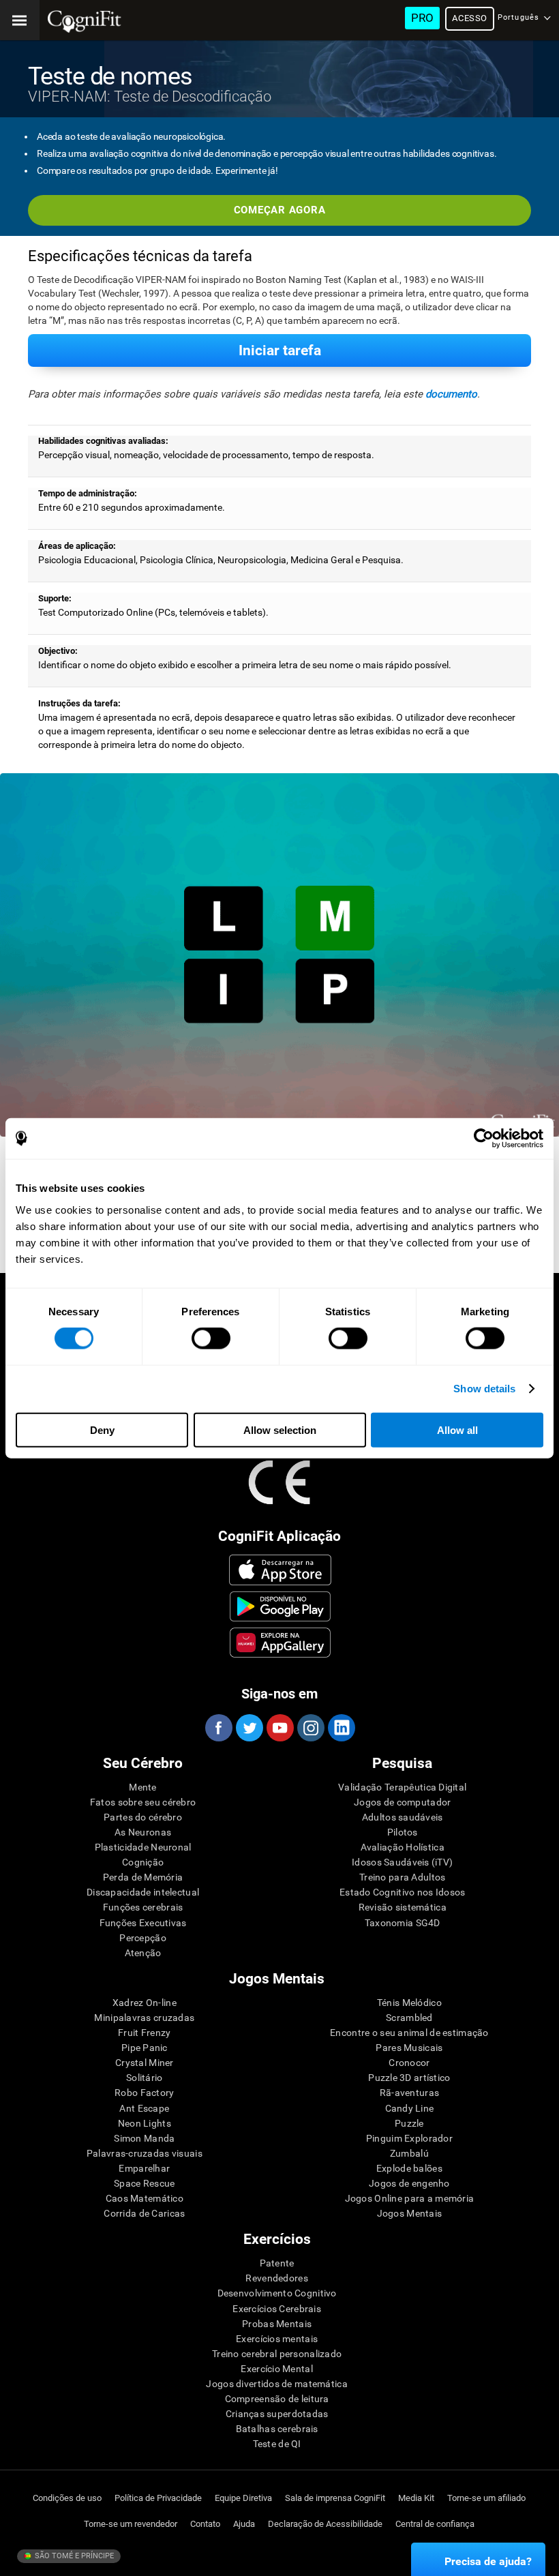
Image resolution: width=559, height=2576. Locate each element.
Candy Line (410, 2108)
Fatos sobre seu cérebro (143, 1802)
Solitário (145, 2078)
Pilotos (403, 1832)
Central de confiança (435, 2524)
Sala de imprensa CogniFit (335, 2498)
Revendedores (276, 2278)
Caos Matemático (145, 2198)
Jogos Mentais (410, 2213)
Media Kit (416, 2498)
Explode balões (409, 2168)
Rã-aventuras (409, 2093)
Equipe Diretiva (243, 2498)
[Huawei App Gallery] (281, 1643)
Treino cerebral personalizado (277, 2354)
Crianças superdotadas (277, 2414)
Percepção (143, 1938)
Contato (205, 2524)
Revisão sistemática (403, 1907)
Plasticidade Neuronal (143, 1847)
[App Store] (281, 1570)
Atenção (143, 1953)
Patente (277, 2263)
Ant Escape (144, 2108)
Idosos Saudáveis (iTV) (402, 1862)
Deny (102, 1429)
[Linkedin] (341, 1728)
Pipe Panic (145, 2048)
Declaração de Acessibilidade (325, 2524)
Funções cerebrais (143, 1907)
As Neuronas (143, 1832)
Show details (484, 1389)
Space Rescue (144, 2183)
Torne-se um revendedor (131, 2524)
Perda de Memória (143, 1877)
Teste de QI (277, 2444)
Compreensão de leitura (277, 2399)
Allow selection (280, 1429)
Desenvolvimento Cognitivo (277, 2293)
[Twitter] (249, 1728)
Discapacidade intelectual (143, 1892)
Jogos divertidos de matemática (276, 2384)
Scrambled (409, 2018)
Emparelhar (144, 2168)
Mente (142, 1787)
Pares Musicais (409, 2048)
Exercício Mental (276, 2369)
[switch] (211, 1338)
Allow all (457, 1429)
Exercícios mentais (277, 2339)
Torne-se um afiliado (486, 2498)
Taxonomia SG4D (403, 1923)
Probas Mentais (277, 2324)
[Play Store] (281, 1606)
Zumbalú (409, 2153)
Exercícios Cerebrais (277, 2309)
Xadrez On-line (145, 2003)
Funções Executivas (143, 1923)
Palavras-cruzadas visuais (145, 2153)
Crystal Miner (145, 2063)
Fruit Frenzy (144, 2033)
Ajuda (244, 2524)
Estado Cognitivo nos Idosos (403, 1892)
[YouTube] (279, 1728)
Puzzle (409, 2123)
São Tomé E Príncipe (73, 2556)
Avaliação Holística (403, 1847)
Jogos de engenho (409, 2183)
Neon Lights (145, 2123)
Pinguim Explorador (409, 2138)
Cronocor (409, 2063)
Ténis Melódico (409, 2003)
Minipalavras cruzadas (144, 2018)
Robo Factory (144, 2093)
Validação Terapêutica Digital (402, 1787)
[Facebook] (218, 1728)
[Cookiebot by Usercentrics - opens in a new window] (484, 1139)
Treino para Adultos (402, 1877)
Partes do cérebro (143, 1817)
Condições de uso (67, 2498)
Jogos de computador (402, 1802)
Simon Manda (144, 2138)
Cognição (143, 1862)
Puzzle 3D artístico (409, 2078)
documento (451, 394)
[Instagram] (310, 1728)
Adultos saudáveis (403, 1817)
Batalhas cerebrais (277, 2429)
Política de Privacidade (158, 2498)
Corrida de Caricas (144, 2213)
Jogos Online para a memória (410, 2198)
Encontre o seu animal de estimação (409, 2033)
